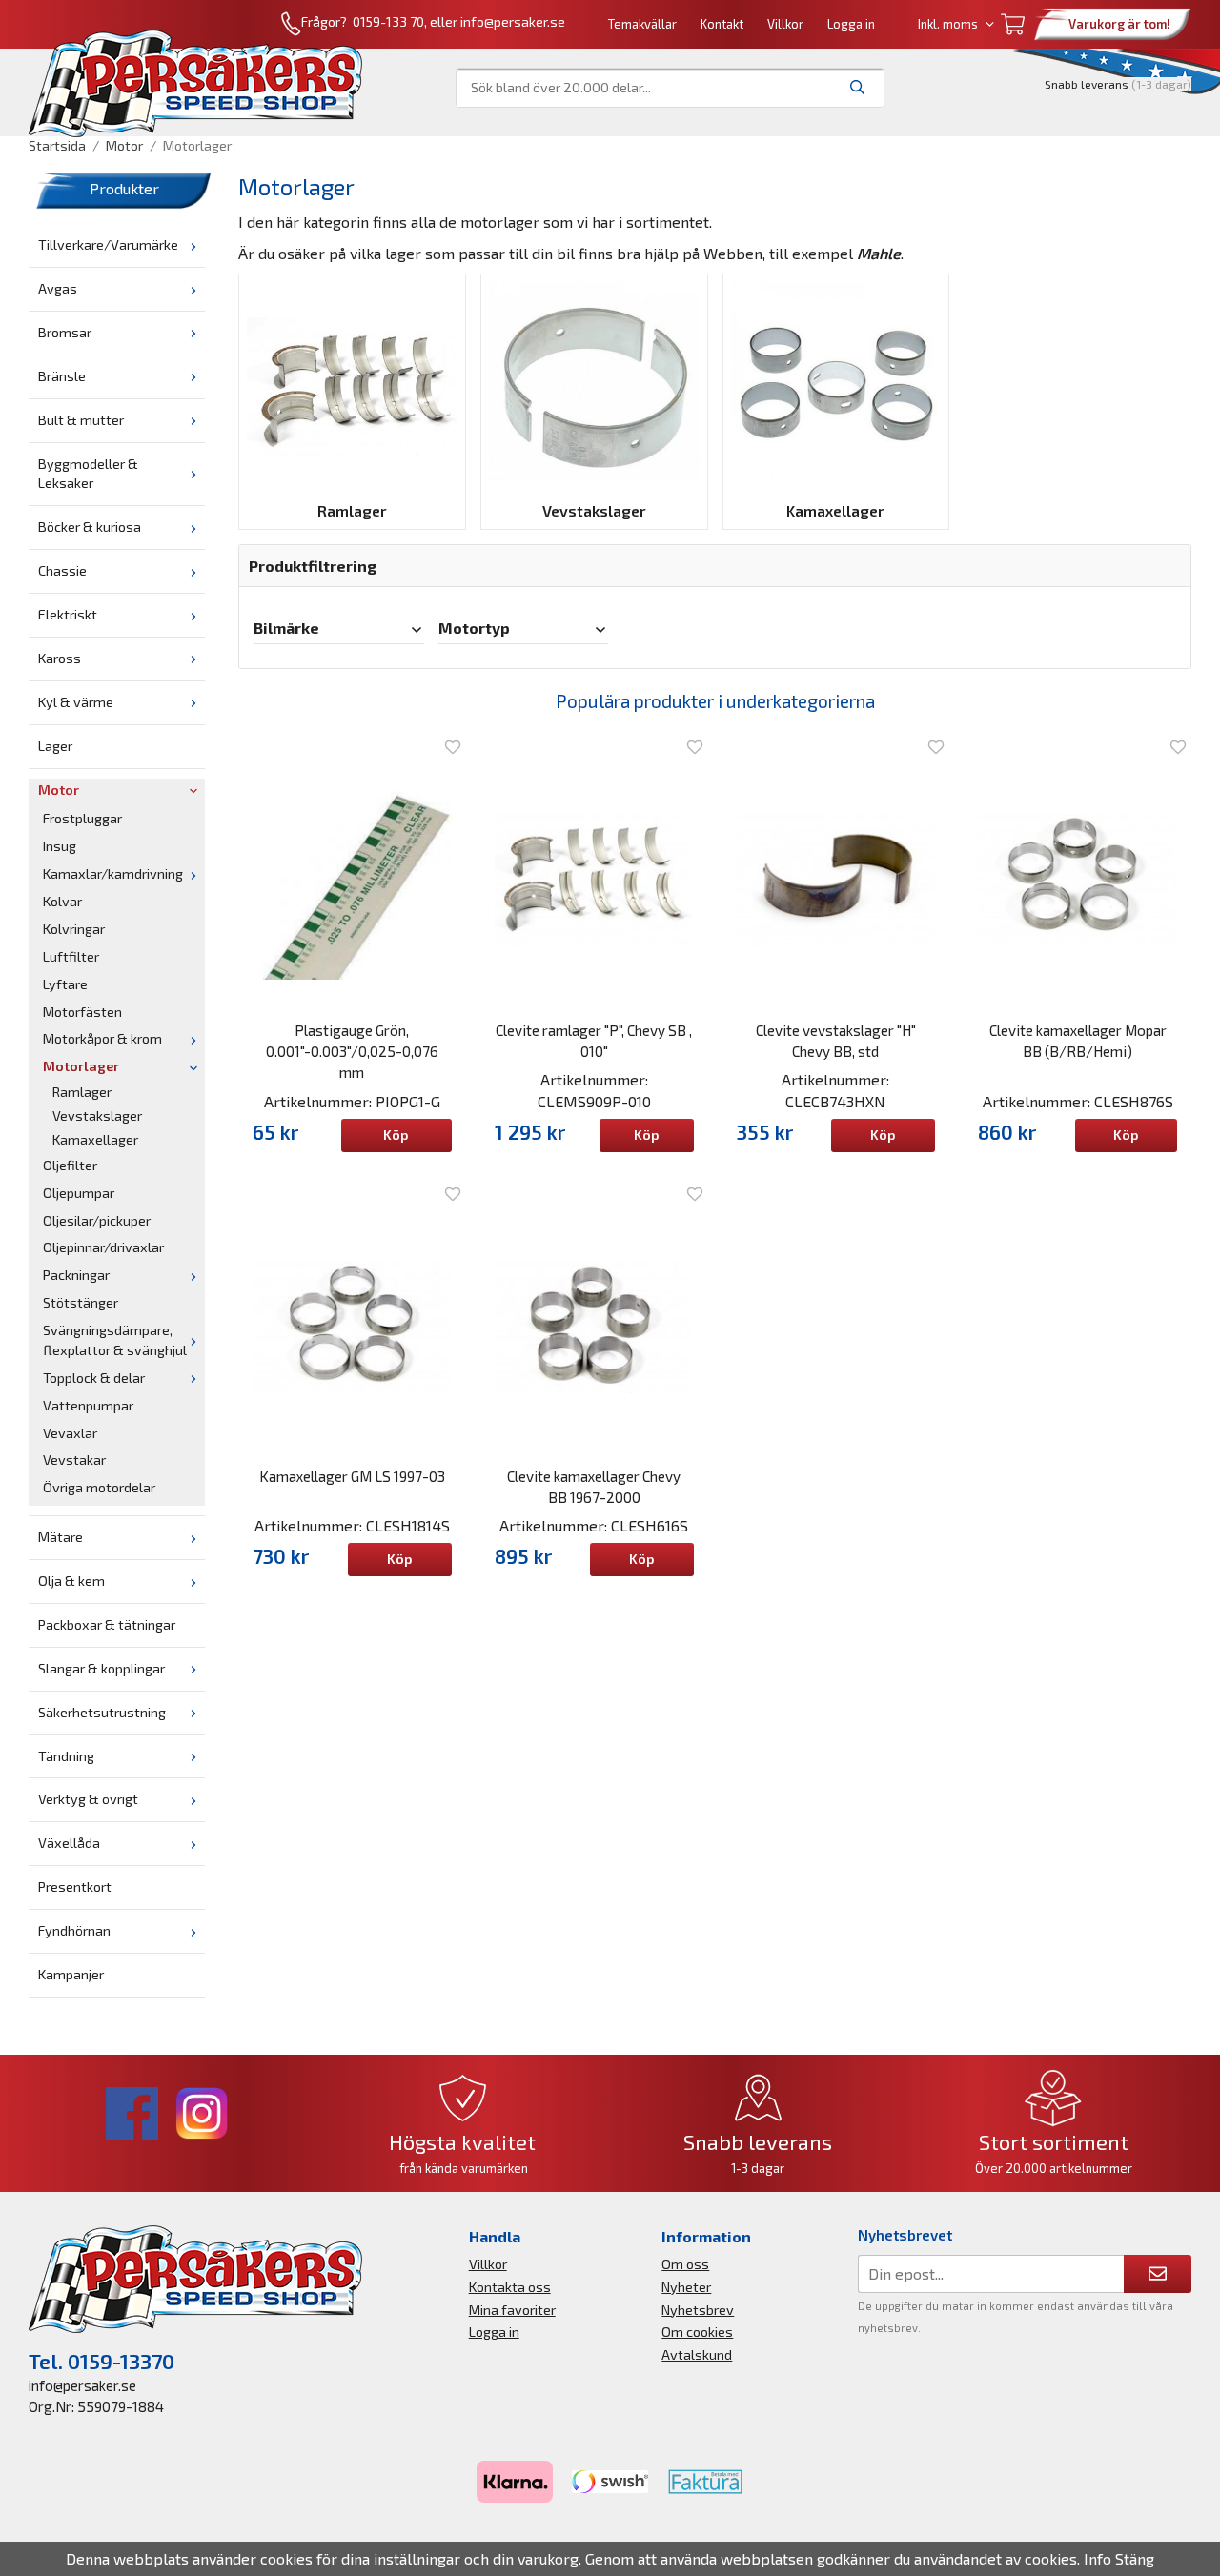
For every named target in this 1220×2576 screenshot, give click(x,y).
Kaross (60, 658)
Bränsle (62, 376)
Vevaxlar (70, 1433)
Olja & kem (71, 1581)
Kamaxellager (95, 1139)
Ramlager (82, 1092)
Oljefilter (70, 1165)
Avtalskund (697, 2354)
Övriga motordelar (99, 1487)
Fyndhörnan (74, 1930)
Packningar (76, 1275)
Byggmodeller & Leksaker (88, 474)
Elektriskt (68, 614)
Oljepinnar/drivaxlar (103, 1247)
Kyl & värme (76, 702)
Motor (59, 790)
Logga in (851, 24)
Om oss (685, 2264)
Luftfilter (71, 956)
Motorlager (81, 1066)
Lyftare (65, 984)
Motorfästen (82, 1012)
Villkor (785, 24)
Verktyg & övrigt (88, 1799)
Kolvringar (74, 929)
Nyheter (686, 2287)
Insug (60, 846)
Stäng (1135, 2558)
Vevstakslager (97, 1116)
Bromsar (65, 332)
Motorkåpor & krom (102, 1038)
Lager (55, 746)
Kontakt (722, 24)
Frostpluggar (82, 818)
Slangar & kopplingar (102, 1668)
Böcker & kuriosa (90, 527)
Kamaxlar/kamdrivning (113, 873)
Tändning (66, 1756)
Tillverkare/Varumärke (108, 244)
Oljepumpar (79, 1193)
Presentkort (75, 1886)
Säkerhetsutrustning (102, 1712)
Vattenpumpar (88, 1405)
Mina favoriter (512, 2310)
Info (1098, 2558)
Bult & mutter (81, 420)
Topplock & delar (94, 1378)
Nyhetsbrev (698, 2310)
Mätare (61, 1537)
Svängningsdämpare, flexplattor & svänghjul (115, 1340)
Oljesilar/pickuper (97, 1220)
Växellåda (69, 1843)
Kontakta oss (510, 2287)
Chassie (62, 570)
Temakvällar (642, 24)
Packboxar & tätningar (107, 1624)
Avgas (58, 288)
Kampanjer (71, 1974)
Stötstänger (81, 1302)
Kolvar (62, 901)
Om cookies (697, 2332)
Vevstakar (74, 1460)
